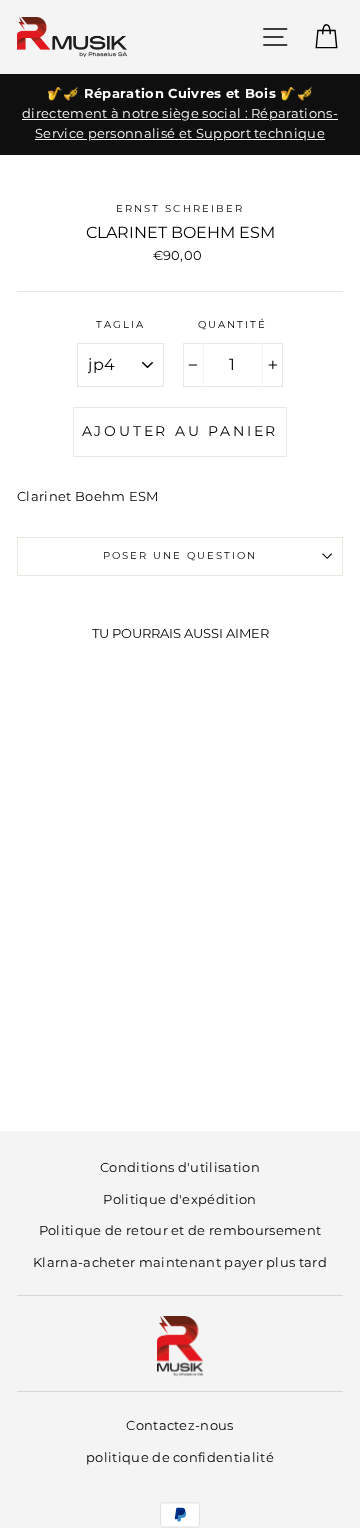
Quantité (232, 324)
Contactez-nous (179, 1425)
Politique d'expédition (179, 1199)
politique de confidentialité (180, 1457)
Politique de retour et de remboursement (180, 1230)
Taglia (120, 324)
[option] (180, 114)
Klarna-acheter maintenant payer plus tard (180, 1262)
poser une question (180, 555)
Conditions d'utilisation (180, 1167)
